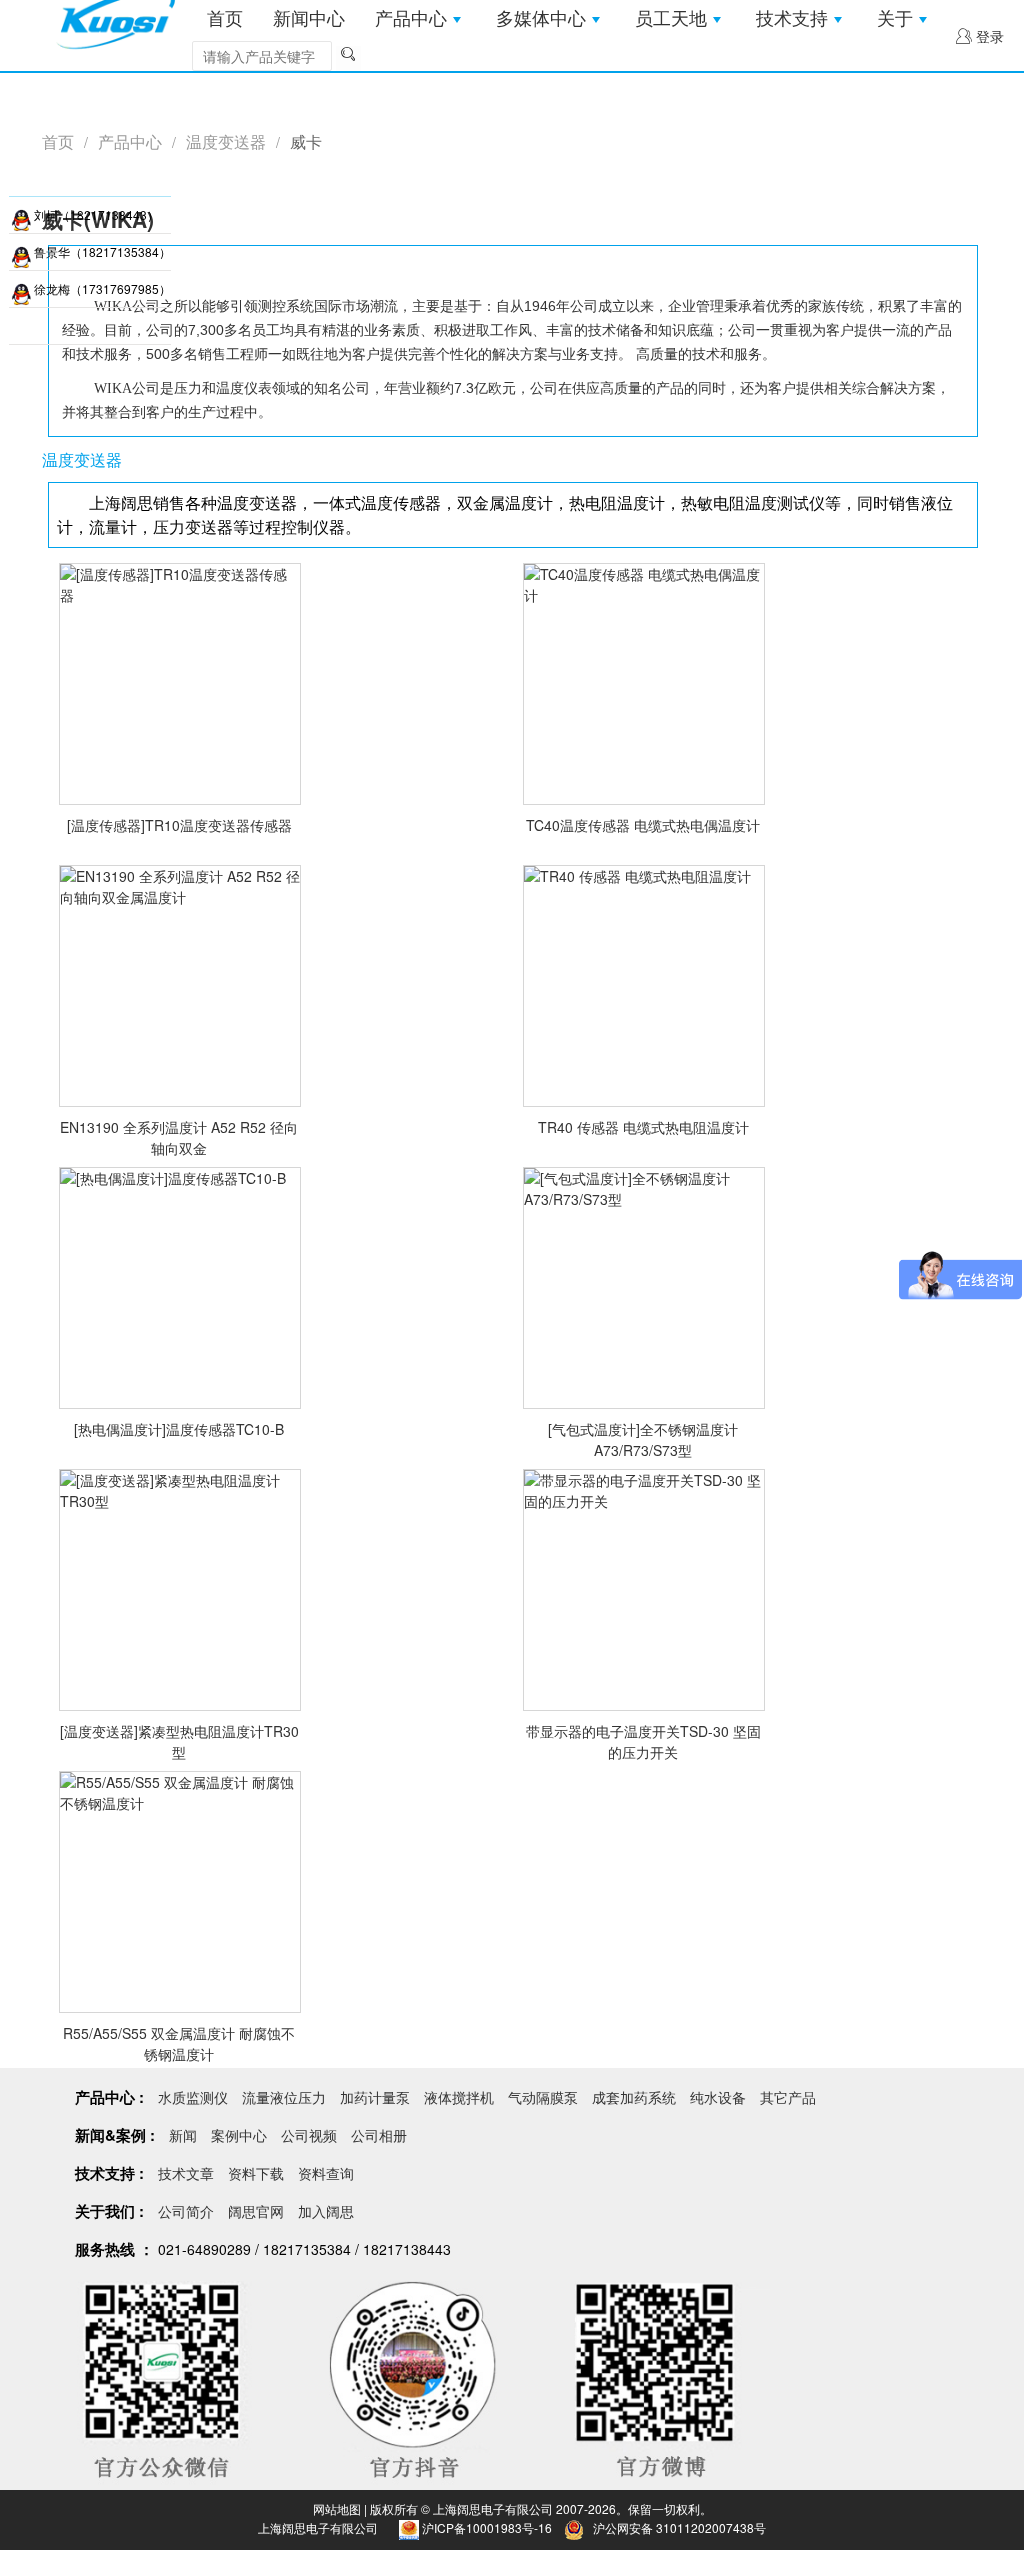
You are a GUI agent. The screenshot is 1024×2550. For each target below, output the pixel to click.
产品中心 (411, 19)
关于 (895, 19)
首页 (225, 19)
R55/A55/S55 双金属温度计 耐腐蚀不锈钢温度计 (179, 2043)
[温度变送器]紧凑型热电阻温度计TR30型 (179, 1741)
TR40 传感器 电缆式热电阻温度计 (643, 1127)
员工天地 (671, 19)
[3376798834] (21, 252)
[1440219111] (21, 289)
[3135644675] (21, 215)
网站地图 (337, 2508)
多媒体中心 (541, 19)
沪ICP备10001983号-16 (487, 2527)
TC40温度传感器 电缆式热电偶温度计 (643, 825)
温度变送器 (226, 141)
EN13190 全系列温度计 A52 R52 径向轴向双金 (179, 1137)
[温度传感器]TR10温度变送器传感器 (179, 825)
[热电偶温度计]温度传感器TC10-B (179, 1429)
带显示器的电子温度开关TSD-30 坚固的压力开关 (643, 1741)
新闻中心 (309, 19)
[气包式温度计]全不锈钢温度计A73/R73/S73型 (643, 1439)
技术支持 (792, 19)
